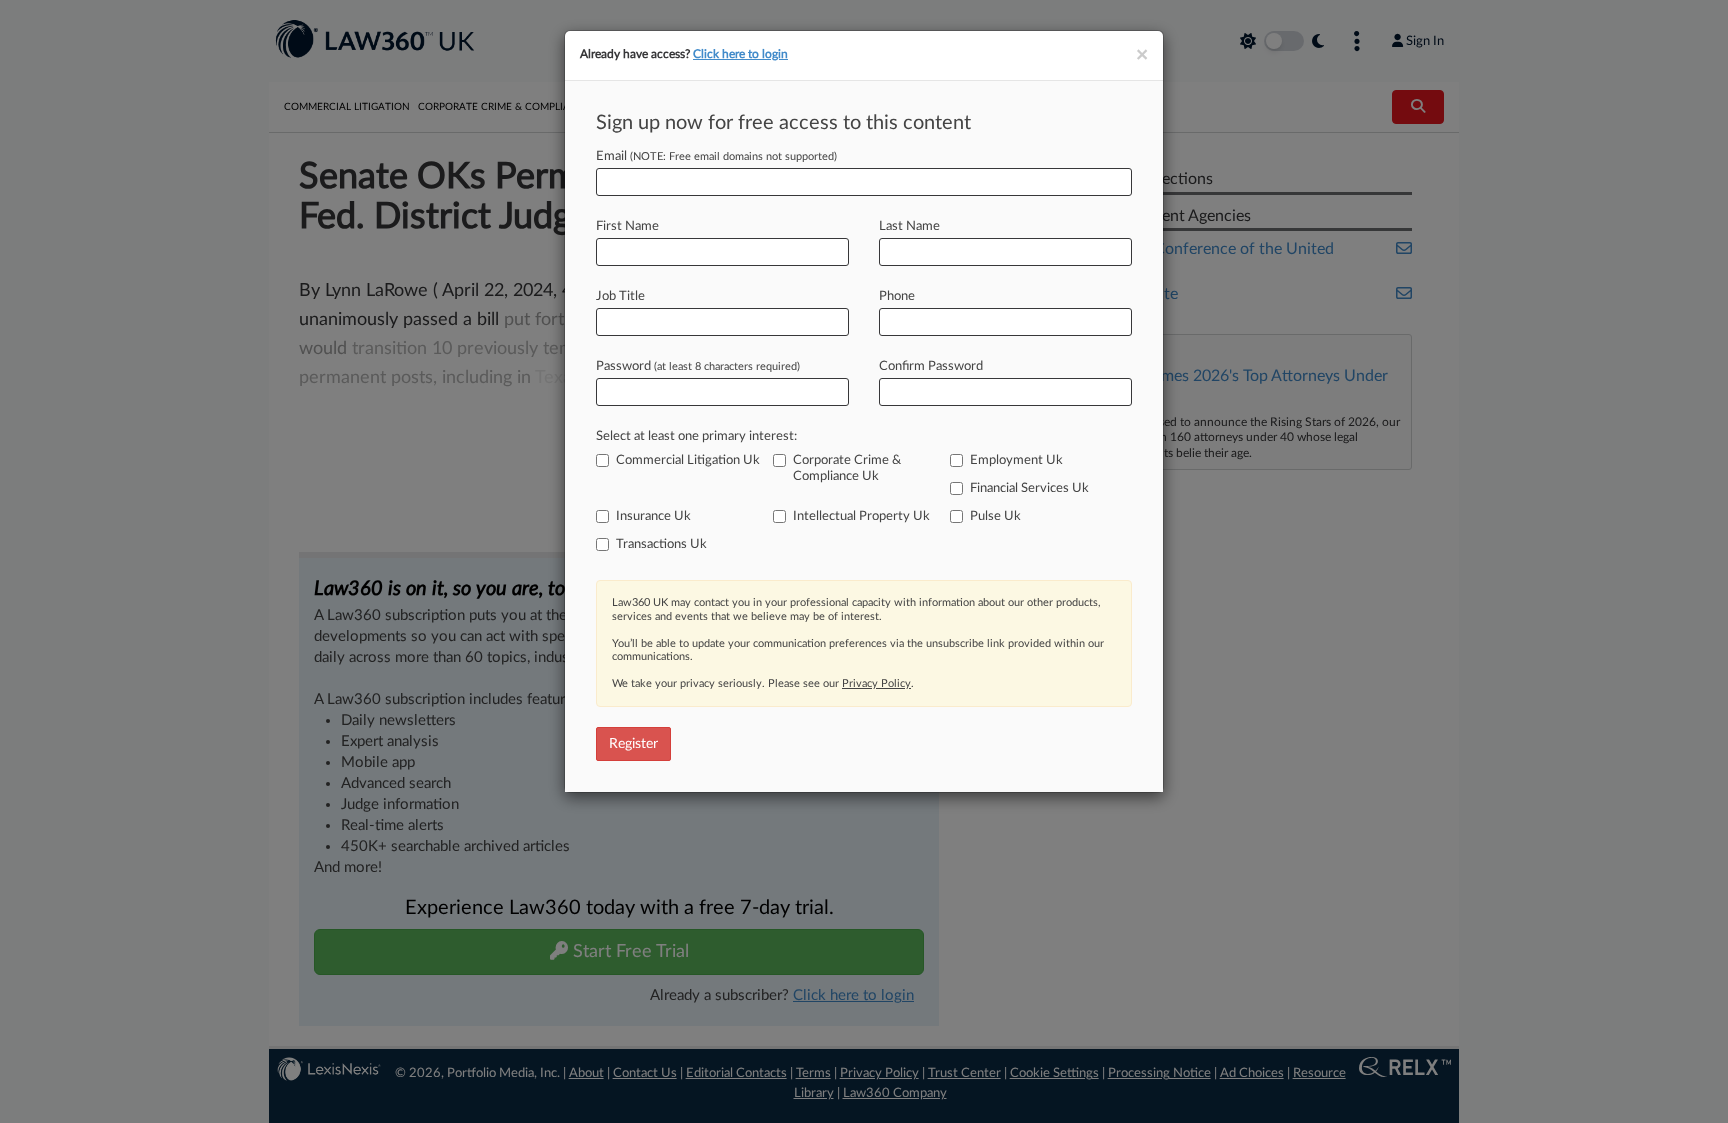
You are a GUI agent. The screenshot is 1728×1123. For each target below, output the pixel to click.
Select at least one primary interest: (696, 436)
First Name (627, 226)
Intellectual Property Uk (861, 516)
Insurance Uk (653, 516)
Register (633, 744)
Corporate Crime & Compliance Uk (847, 468)
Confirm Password (931, 366)
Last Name (909, 226)
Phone (897, 296)
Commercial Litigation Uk (688, 460)
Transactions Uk (661, 544)
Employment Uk (1016, 460)
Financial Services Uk (1029, 488)
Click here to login (740, 54)
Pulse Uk (995, 516)
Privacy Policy (876, 683)
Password (698, 366)
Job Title (620, 296)
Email (716, 156)
